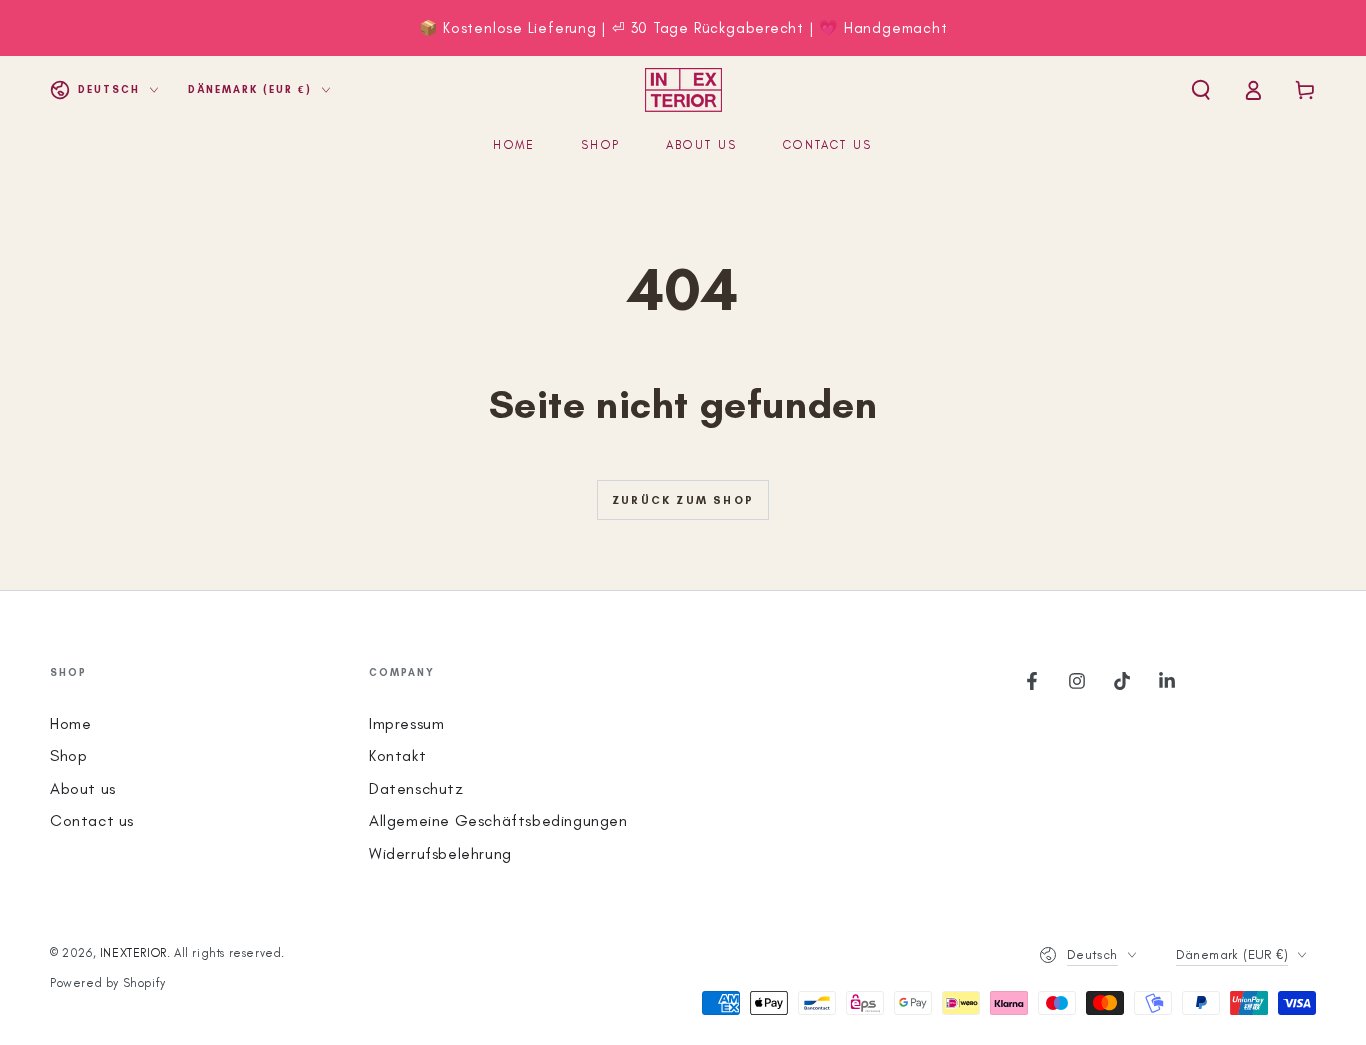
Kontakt (397, 755)
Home (70, 723)
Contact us (92, 820)
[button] (1201, 90)
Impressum (406, 723)
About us (83, 788)
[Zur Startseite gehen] (683, 90)
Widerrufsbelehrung (440, 853)
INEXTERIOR (133, 953)
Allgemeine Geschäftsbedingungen (498, 820)
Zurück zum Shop (683, 500)
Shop (68, 755)
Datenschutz (416, 788)
